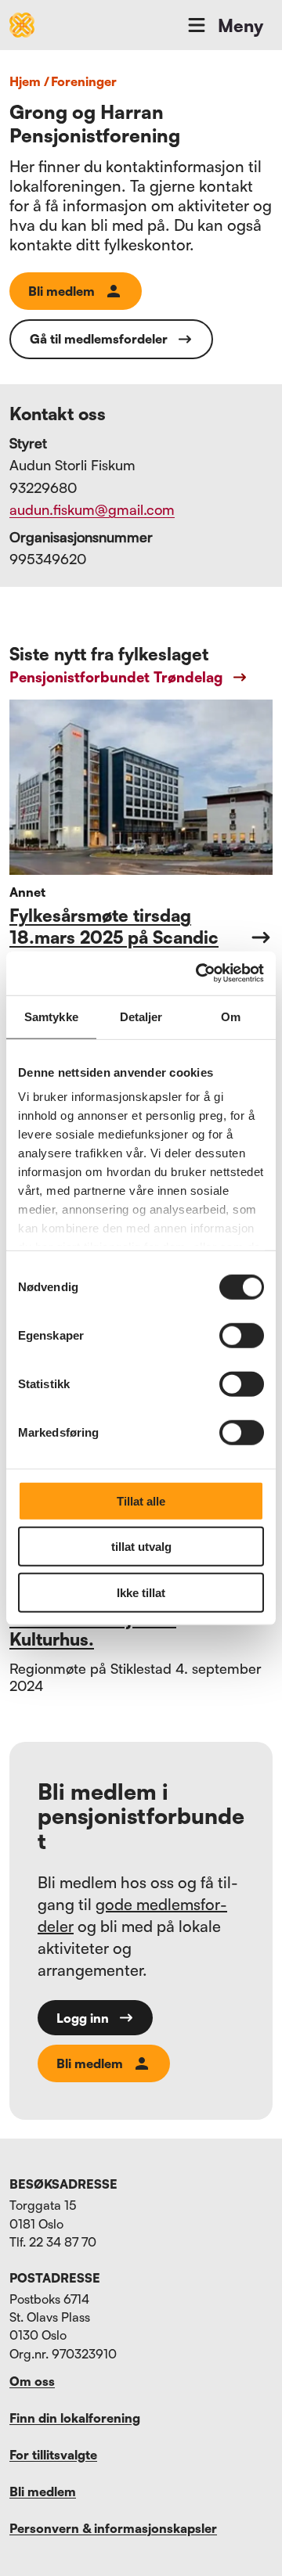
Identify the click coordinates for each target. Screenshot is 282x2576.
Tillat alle (141, 1500)
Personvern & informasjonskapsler (113, 2528)
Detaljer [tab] (141, 1016)
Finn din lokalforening (75, 2418)
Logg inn (83, 2018)
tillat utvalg (141, 1547)
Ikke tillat (141, 1592)
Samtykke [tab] (51, 1016)
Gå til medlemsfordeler (99, 339)
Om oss (32, 2381)
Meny (240, 25)
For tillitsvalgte (53, 2455)
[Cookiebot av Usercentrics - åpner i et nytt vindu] (199, 973)
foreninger (84, 81)
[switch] (242, 1335)
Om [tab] (231, 1016)
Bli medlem (61, 291)
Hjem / (29, 81)
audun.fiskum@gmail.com (92, 509)
